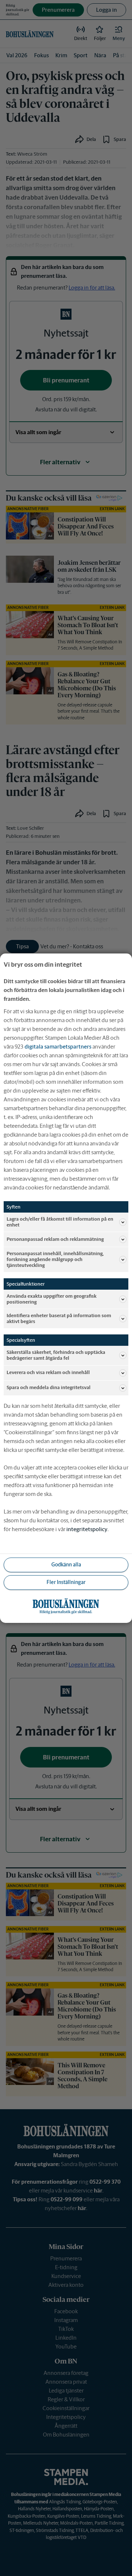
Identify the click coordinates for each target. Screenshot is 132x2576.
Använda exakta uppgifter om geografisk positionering (52, 1299)
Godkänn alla (66, 1565)
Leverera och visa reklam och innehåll (48, 1372)
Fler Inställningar (66, 1582)
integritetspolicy (87, 1529)
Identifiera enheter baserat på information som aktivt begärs (59, 1318)
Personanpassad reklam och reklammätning (55, 1239)
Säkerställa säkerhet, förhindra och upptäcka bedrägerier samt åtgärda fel (56, 1355)
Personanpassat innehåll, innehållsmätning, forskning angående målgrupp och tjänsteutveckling (55, 1259)
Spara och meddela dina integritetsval (49, 1387)
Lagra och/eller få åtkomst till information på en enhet (60, 1222)
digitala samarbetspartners (58, 1046)
